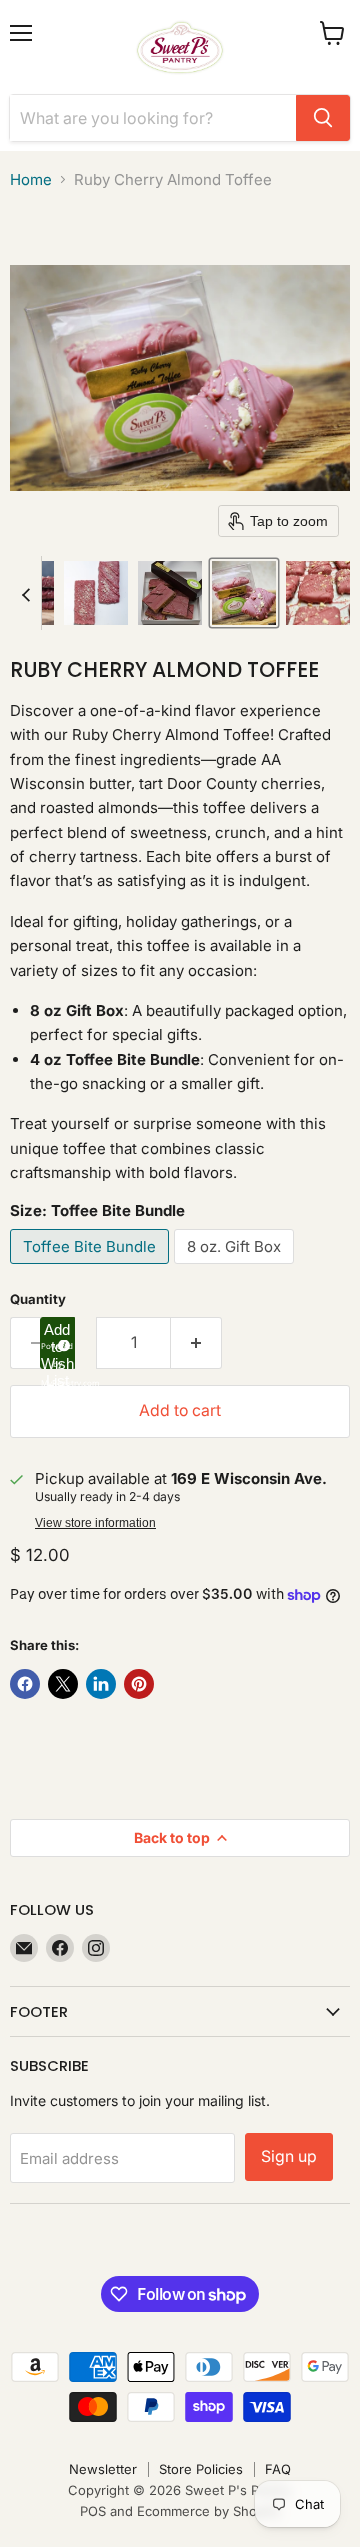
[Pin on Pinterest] (139, 1684)
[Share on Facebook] (25, 1684)
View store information (95, 1523)
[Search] (323, 118)
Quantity (38, 1299)
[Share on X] (63, 1684)
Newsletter (103, 2469)
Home (31, 179)
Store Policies (201, 2469)
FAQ (278, 2469)
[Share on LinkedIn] (101, 1684)
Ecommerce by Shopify (208, 2511)
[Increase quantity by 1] (196, 1343)
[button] (96, 593)
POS (93, 2511)
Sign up (289, 2156)
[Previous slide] (26, 593)
